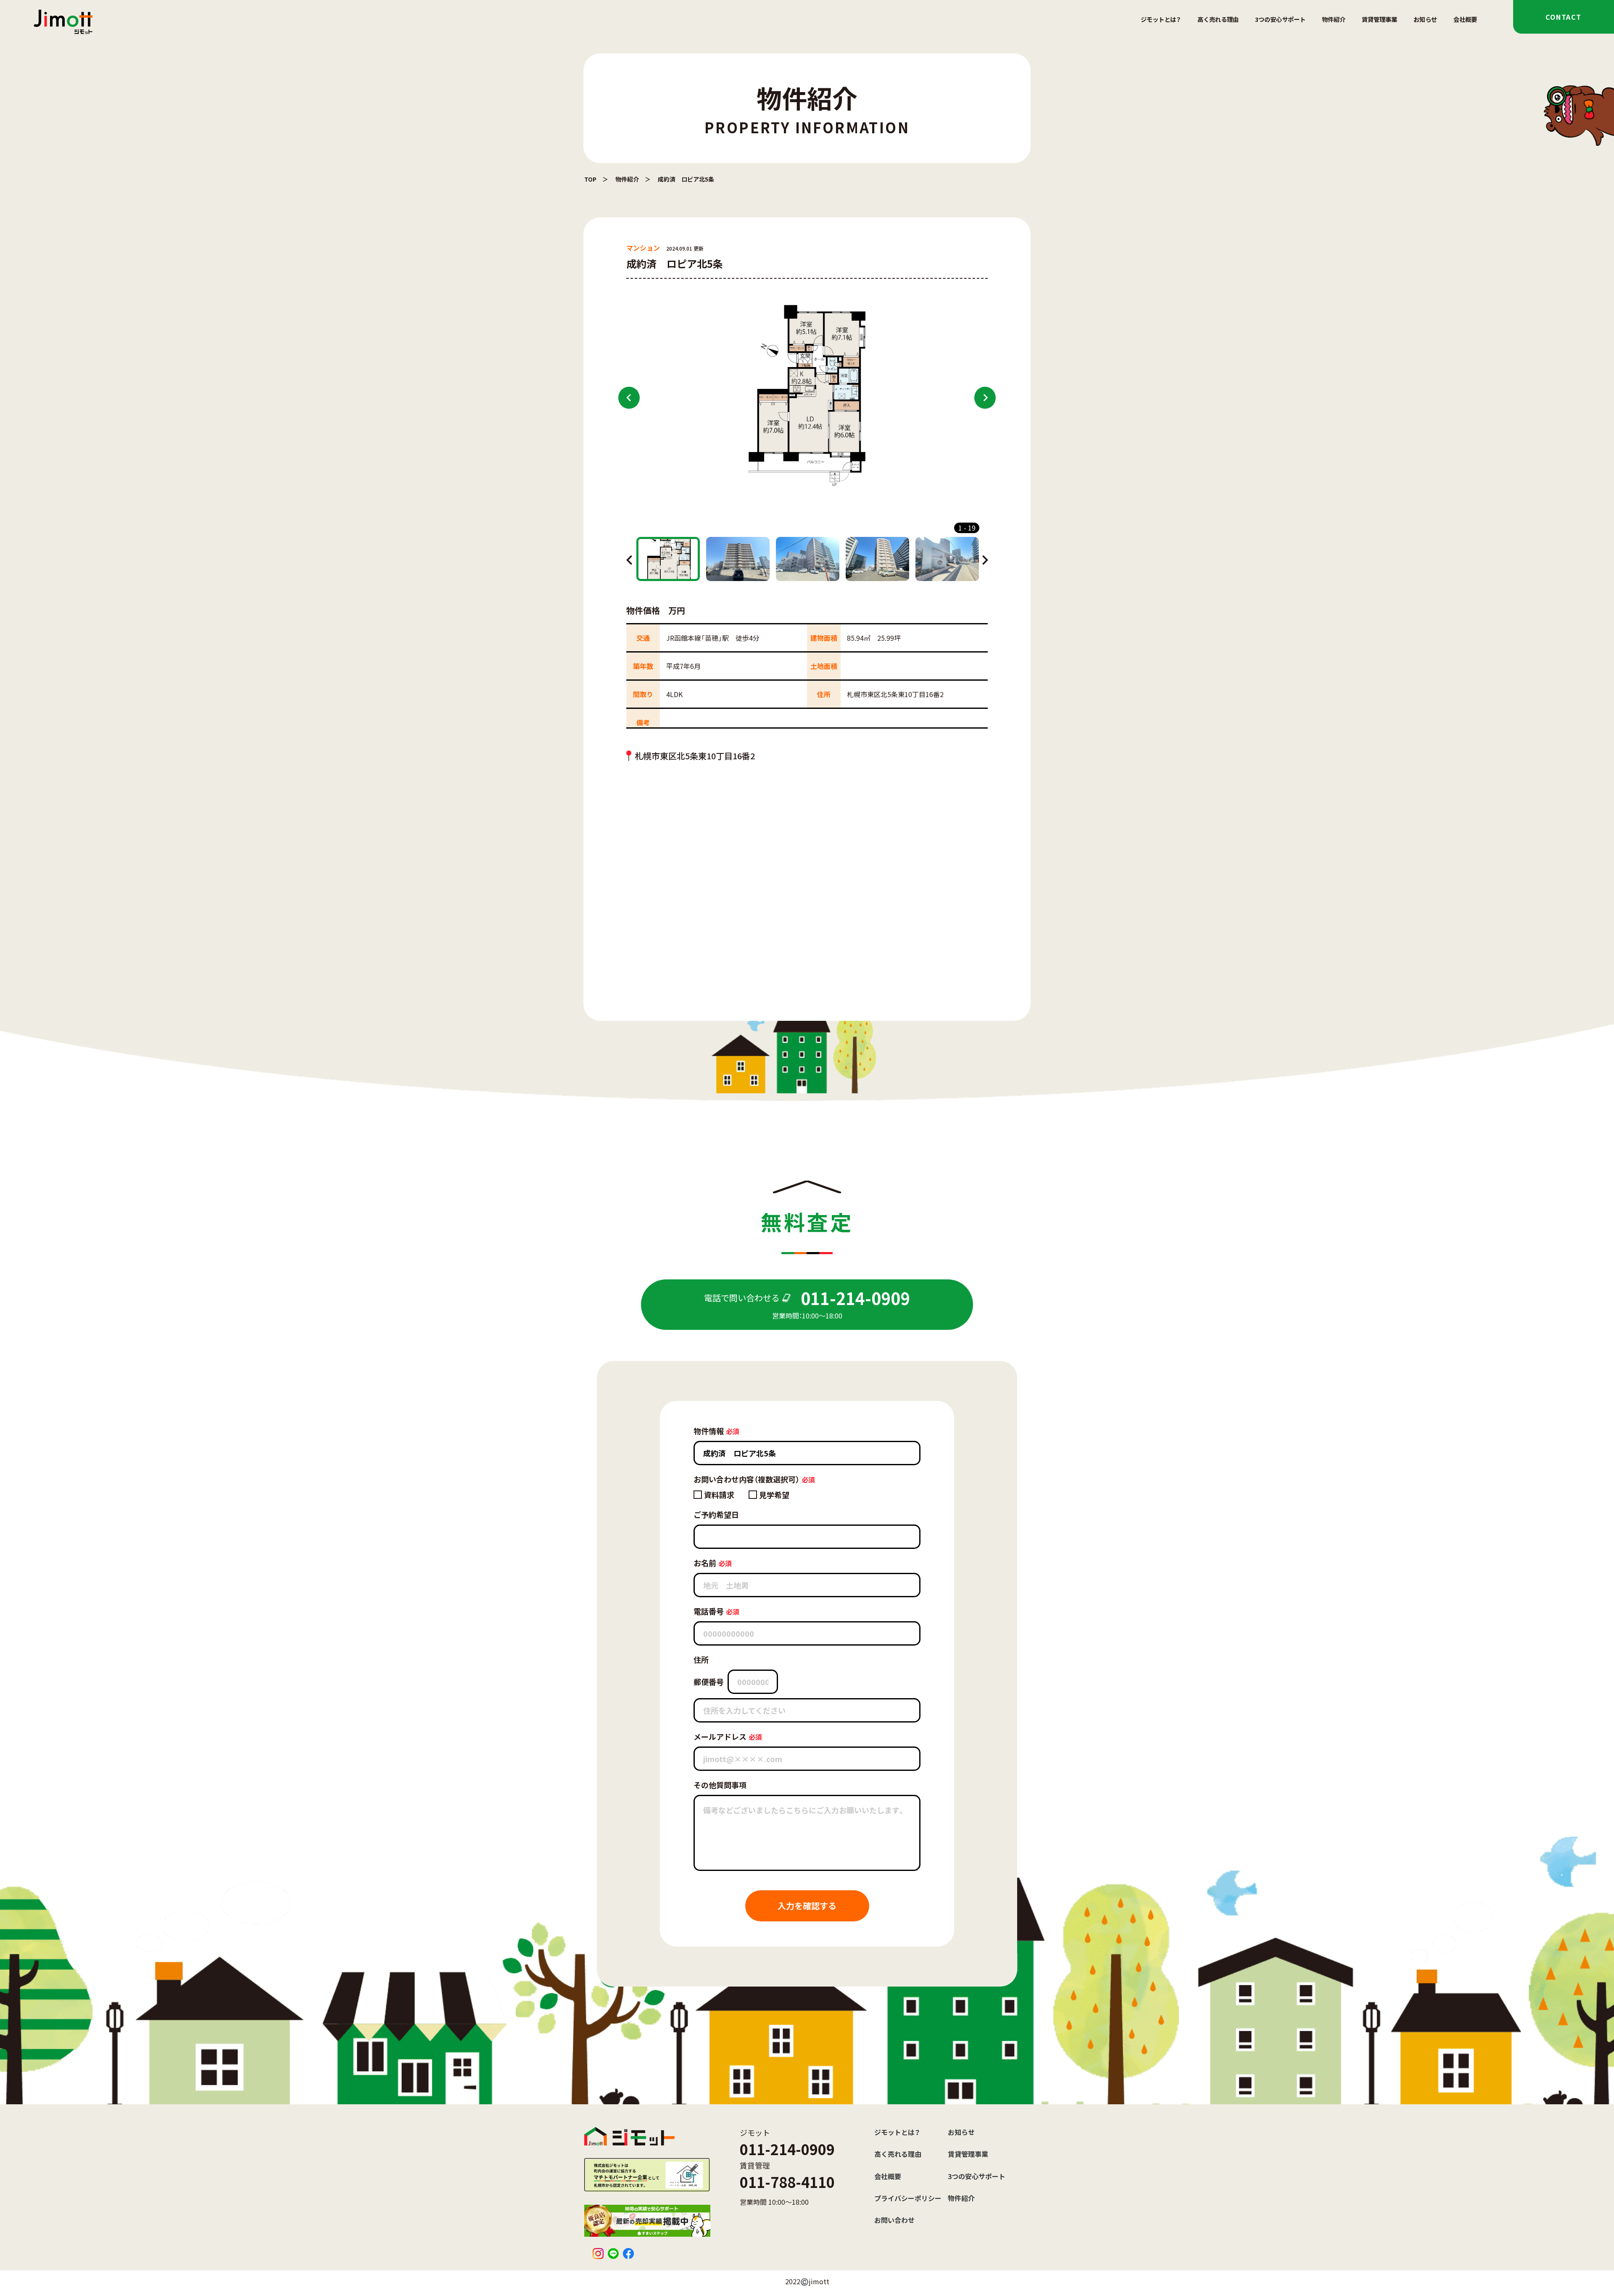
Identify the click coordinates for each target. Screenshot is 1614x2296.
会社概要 (1465, 19)
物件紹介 (1334, 19)
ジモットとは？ (1161, 19)
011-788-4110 (787, 2182)
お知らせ (1425, 19)
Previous (629, 398)
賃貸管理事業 (1379, 19)
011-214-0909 (787, 2149)
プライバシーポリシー (908, 2198)
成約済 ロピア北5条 (686, 179)
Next (985, 398)
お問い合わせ (894, 2220)
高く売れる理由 (1218, 19)
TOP (590, 179)
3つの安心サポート (1280, 19)
